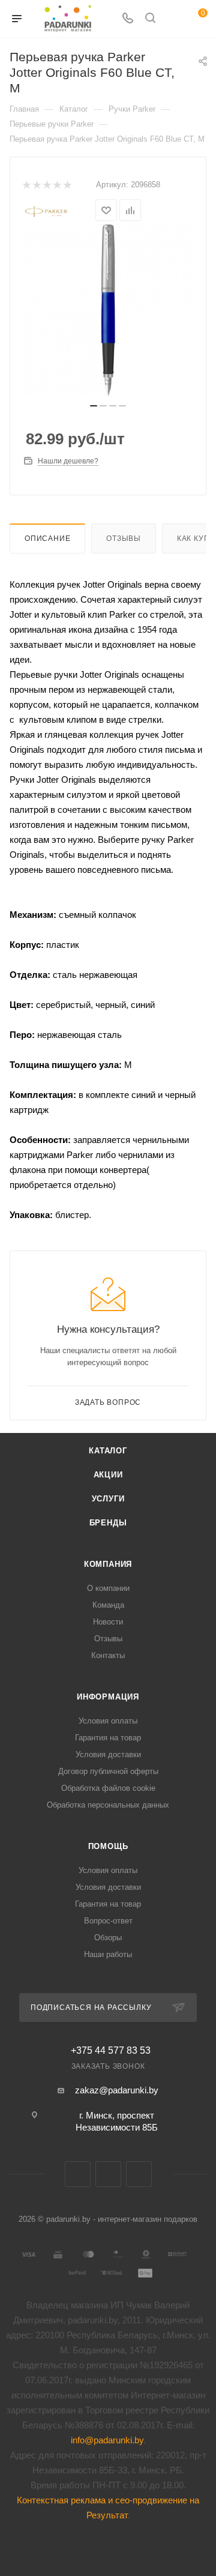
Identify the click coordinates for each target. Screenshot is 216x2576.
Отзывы (124, 538)
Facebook (108, 2174)
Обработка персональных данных (108, 1805)
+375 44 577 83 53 (111, 2051)
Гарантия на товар (108, 1738)
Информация (108, 1697)
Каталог (108, 1451)
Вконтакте (78, 2174)
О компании (108, 1588)
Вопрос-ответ (108, 1921)
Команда (108, 1605)
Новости (108, 1622)
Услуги (108, 1499)
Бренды (108, 1523)
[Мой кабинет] (173, 19)
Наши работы (108, 1954)
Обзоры (108, 1938)
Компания (108, 1564)
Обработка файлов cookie (108, 1788)
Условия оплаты (108, 1721)
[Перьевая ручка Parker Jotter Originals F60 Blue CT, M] (108, 310)
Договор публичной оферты (108, 1771)
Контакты (108, 1655)
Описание (47, 538)
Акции (108, 1475)
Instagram (139, 2174)
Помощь (108, 1846)
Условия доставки (108, 1754)
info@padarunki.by (107, 2440)
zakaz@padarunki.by (117, 2090)
